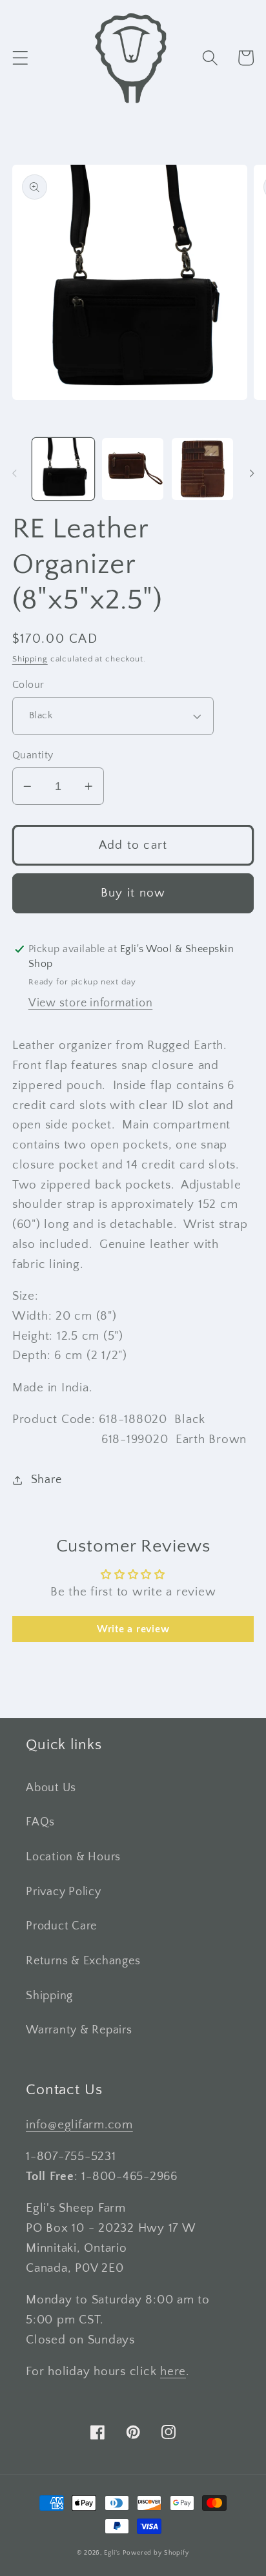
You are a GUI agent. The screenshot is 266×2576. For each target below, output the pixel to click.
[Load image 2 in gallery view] (133, 469)
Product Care (61, 1926)
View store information (91, 1003)
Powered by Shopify (156, 2553)
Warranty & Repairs (79, 2030)
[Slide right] (252, 473)
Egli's (112, 2553)
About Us (51, 1788)
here (173, 2372)
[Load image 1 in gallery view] (63, 469)
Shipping (30, 659)
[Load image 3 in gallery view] (202, 469)
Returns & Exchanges (83, 1961)
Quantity (33, 755)
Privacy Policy (64, 1892)
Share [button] (46, 1480)
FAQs (40, 1822)
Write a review (133, 1629)
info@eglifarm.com (79, 2125)
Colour (28, 685)
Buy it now (133, 893)
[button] (20, 58)
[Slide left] (14, 473)
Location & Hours (73, 1857)
